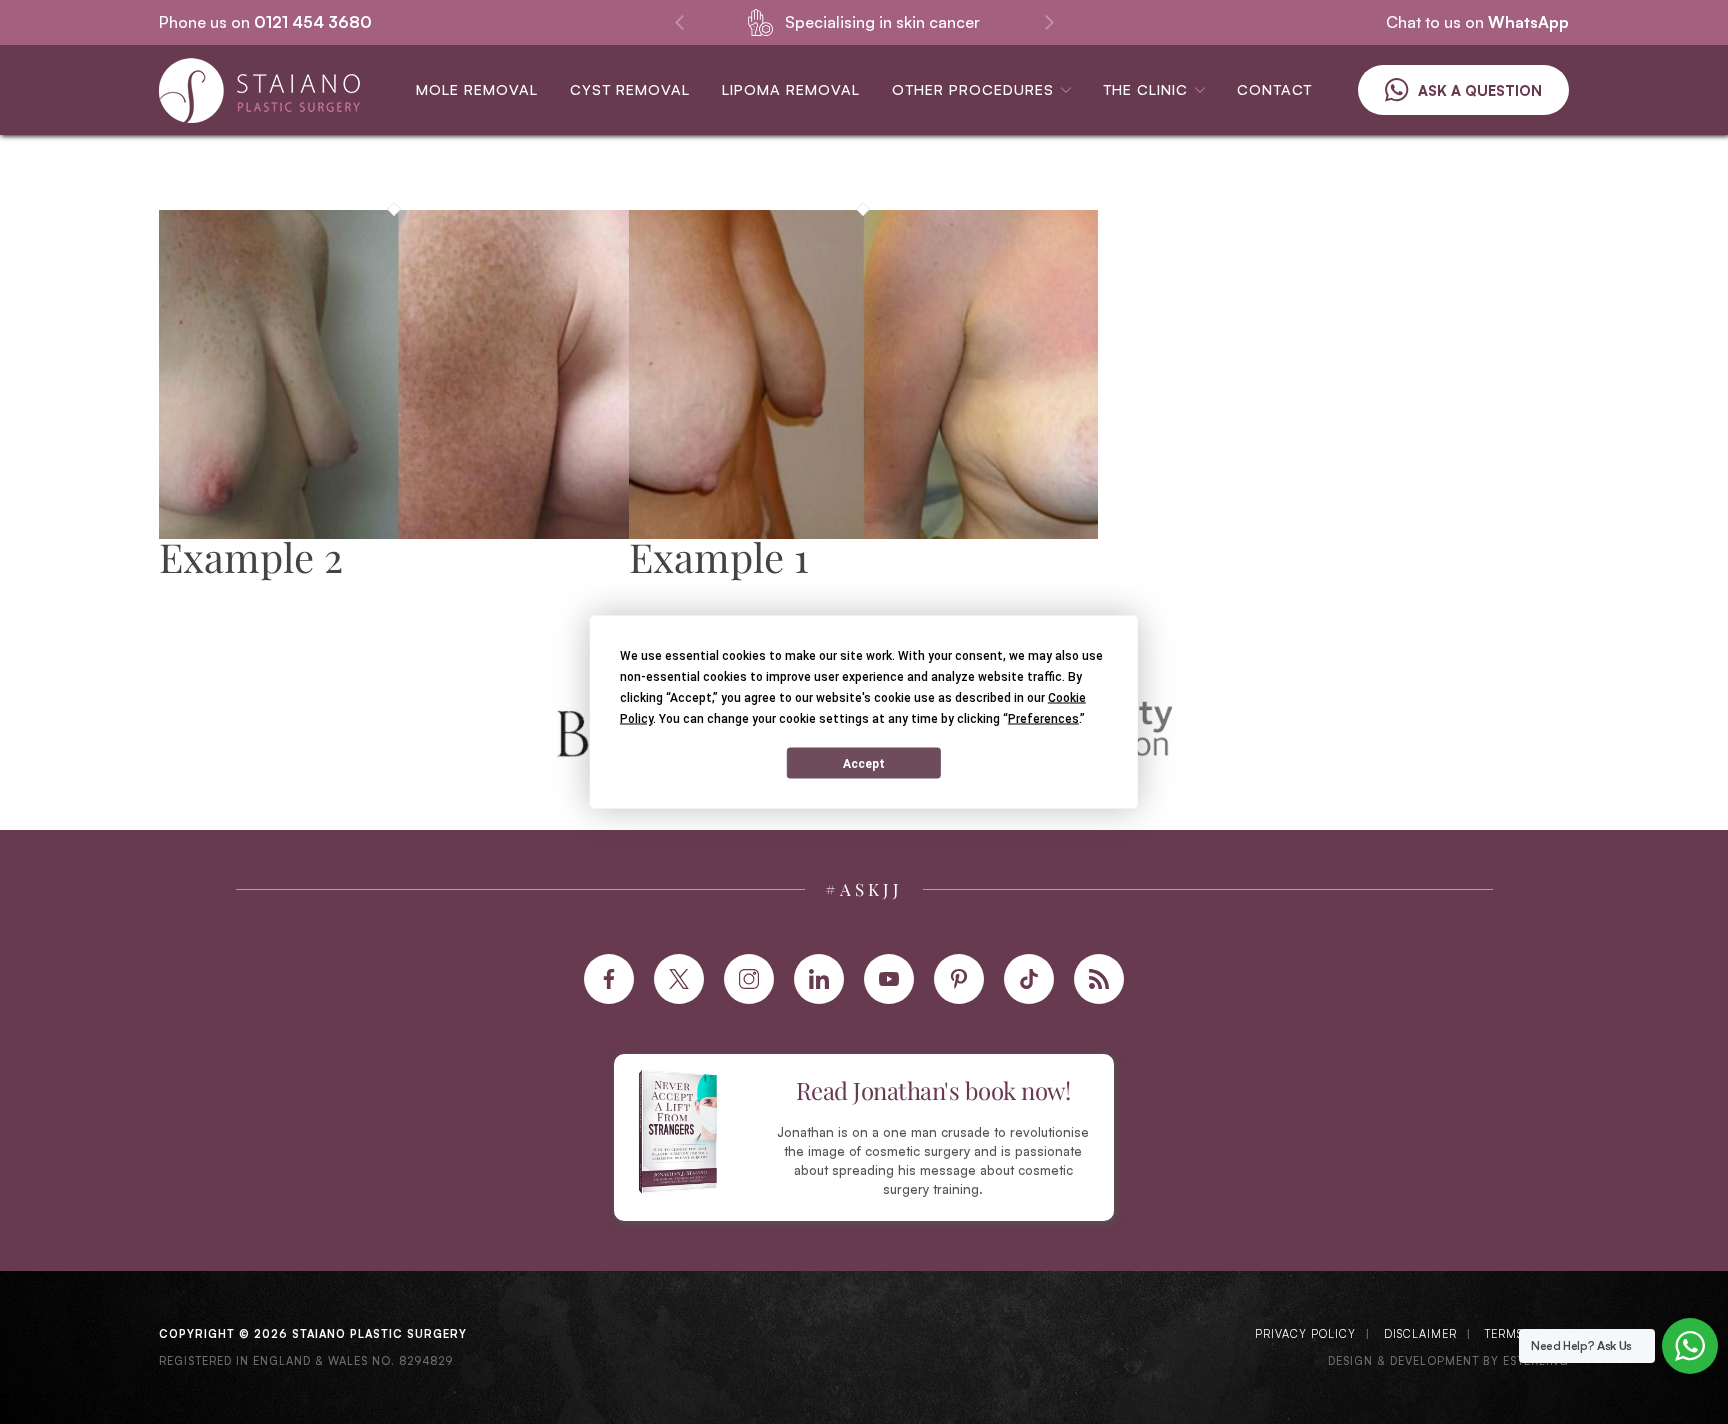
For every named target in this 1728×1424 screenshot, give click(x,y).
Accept (864, 763)
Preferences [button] (1043, 719)
